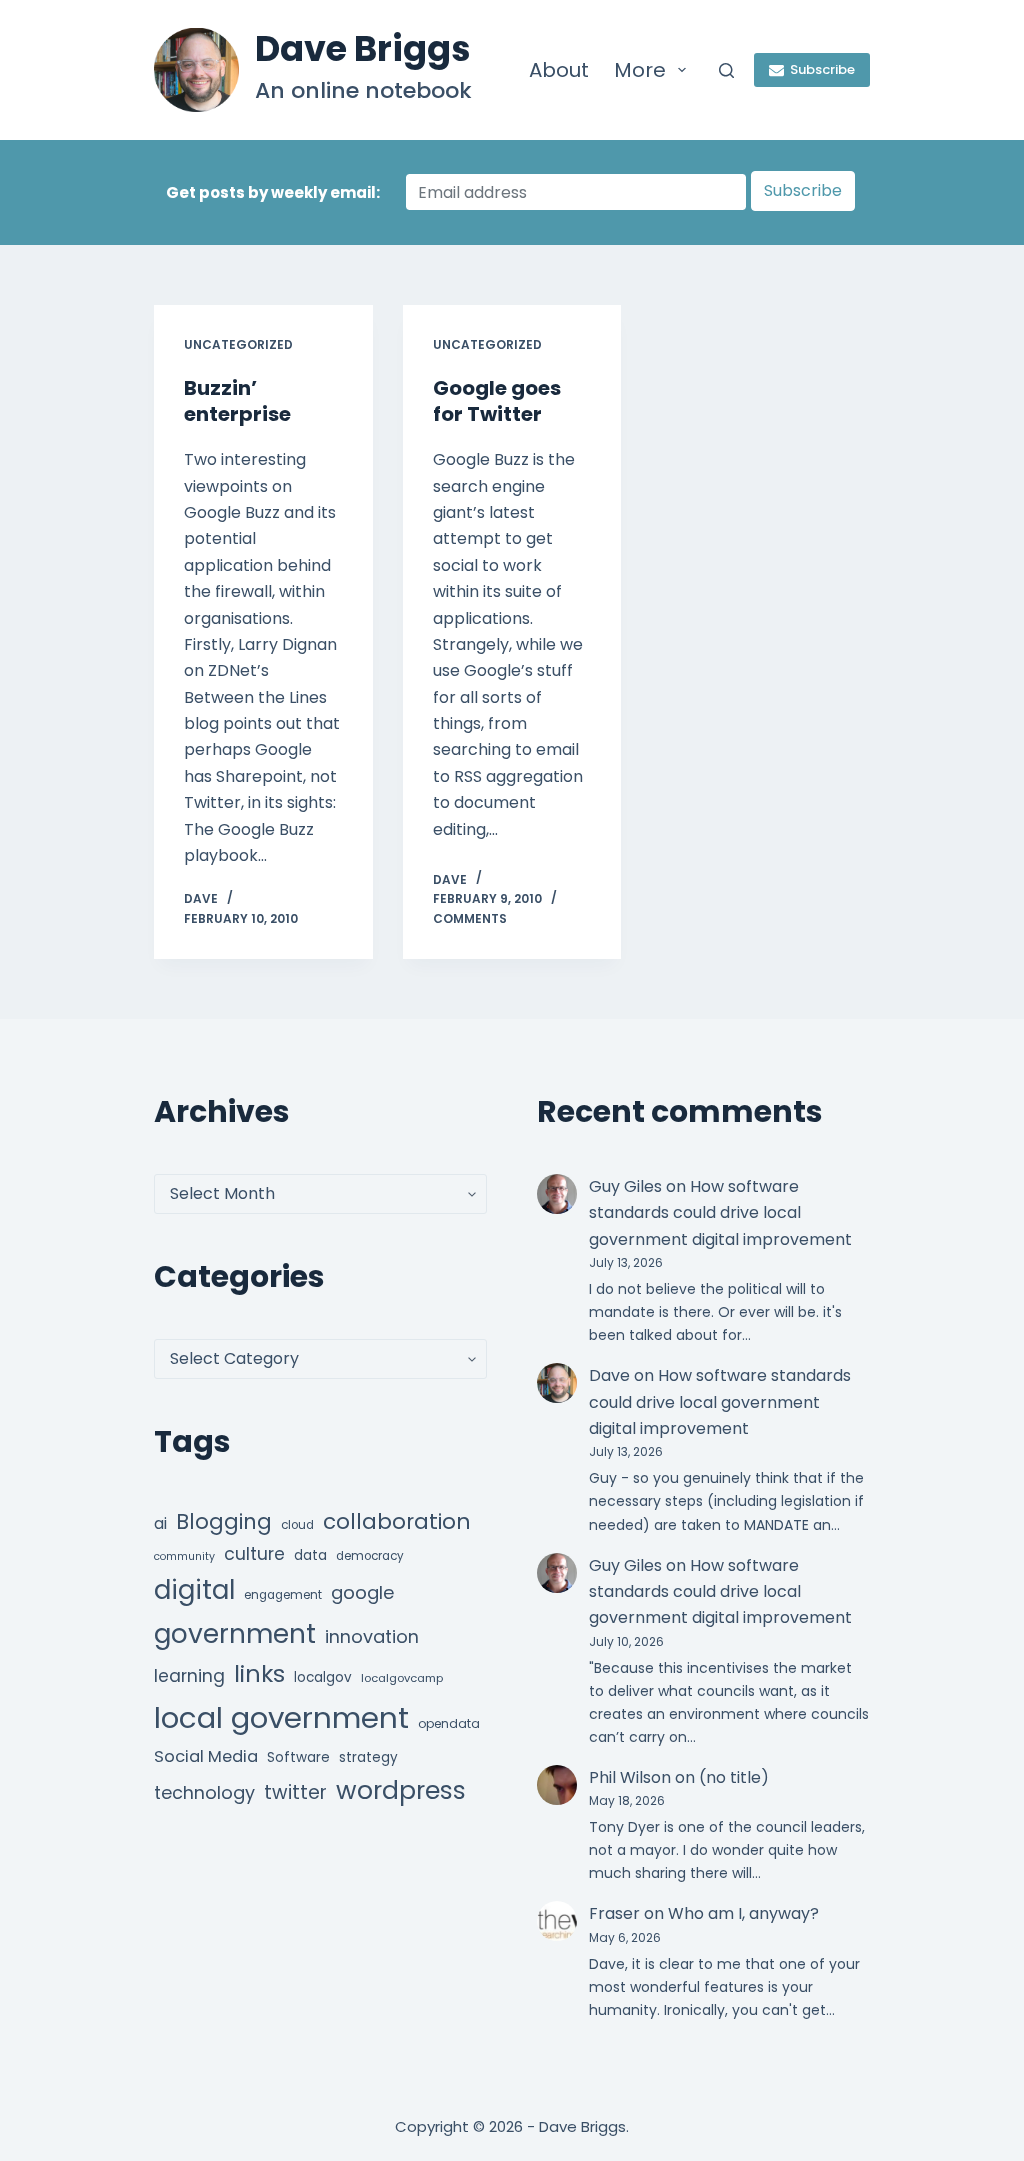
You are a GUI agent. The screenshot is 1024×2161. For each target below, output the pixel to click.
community (184, 1556)
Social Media (206, 1756)
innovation (372, 1636)
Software (298, 1757)
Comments (470, 918)
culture (254, 1554)
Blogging (224, 1521)
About (559, 70)
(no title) (734, 1777)
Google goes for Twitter (497, 401)
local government (281, 1717)
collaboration (397, 1521)
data (310, 1555)
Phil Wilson (630, 1777)
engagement (283, 1595)
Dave (609, 1375)
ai (160, 1523)
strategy (368, 1757)
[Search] (726, 70)
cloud (297, 1525)
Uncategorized (238, 344)
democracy (370, 1556)
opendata (449, 1723)
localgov (323, 1677)
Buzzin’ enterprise (237, 401)
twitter (295, 1792)
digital (194, 1590)
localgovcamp (402, 1678)
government (235, 1633)
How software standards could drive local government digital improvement (720, 1213)
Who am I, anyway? (743, 1913)
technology (204, 1792)
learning (189, 1676)
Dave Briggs (363, 48)
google (362, 1592)
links (259, 1673)
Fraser (614, 1913)
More (640, 70)
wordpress (401, 1790)
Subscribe (822, 69)
